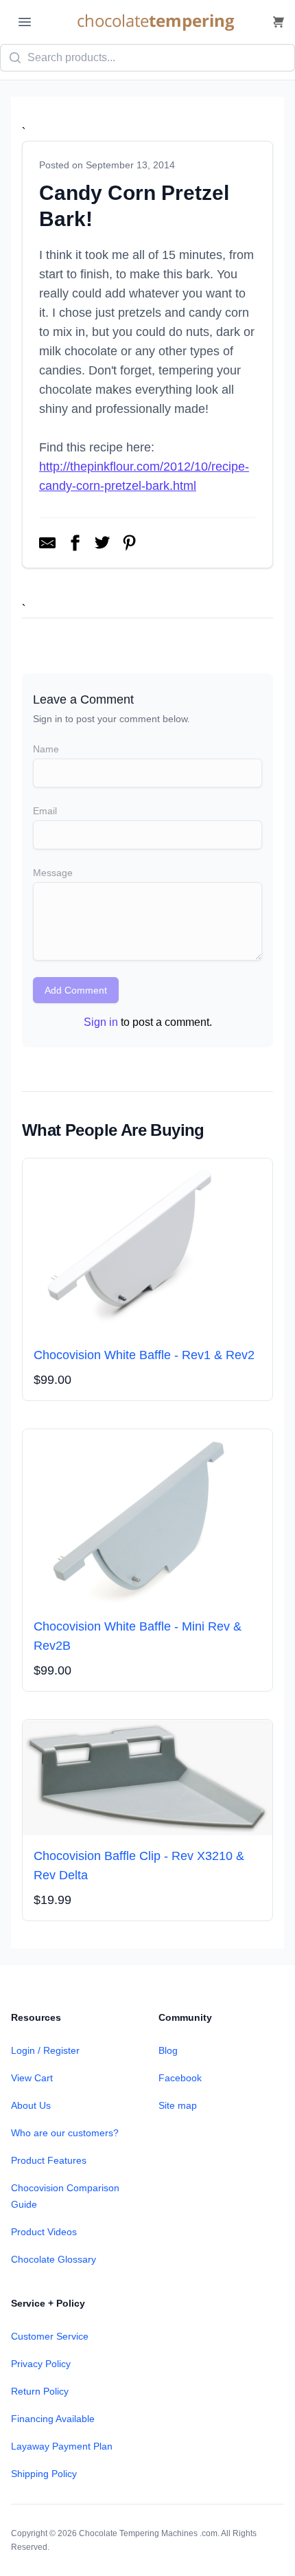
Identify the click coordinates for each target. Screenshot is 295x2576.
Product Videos (44, 2232)
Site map (178, 2105)
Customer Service (50, 2336)
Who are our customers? (65, 2133)
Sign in (101, 1022)
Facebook (180, 2078)
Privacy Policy (41, 2364)
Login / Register (45, 2050)
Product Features (49, 2160)
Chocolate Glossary (54, 2259)
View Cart (32, 2078)
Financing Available (53, 2419)
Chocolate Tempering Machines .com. (149, 2533)
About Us (31, 2105)
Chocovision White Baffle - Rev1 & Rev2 (144, 1355)
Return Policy (40, 2391)
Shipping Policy (44, 2474)
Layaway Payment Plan (62, 2446)
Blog (168, 2050)
